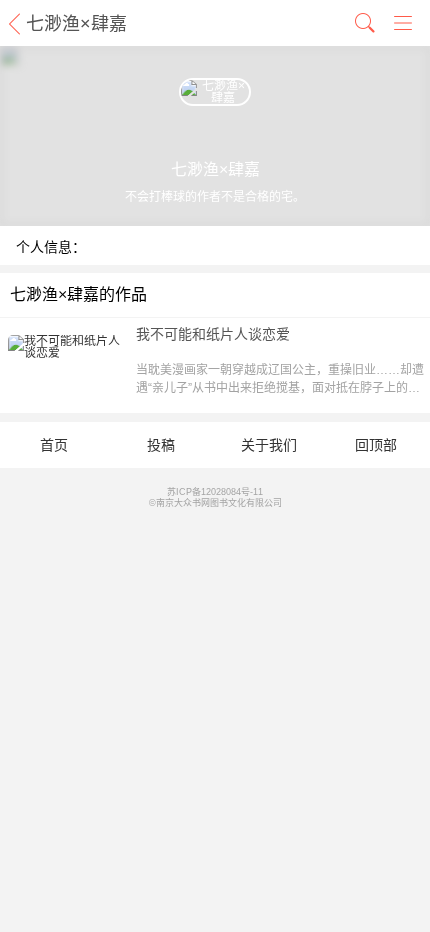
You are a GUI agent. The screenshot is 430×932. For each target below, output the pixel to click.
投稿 (161, 445)
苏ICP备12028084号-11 (215, 492)
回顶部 (376, 445)
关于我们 (269, 445)
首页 (54, 445)
